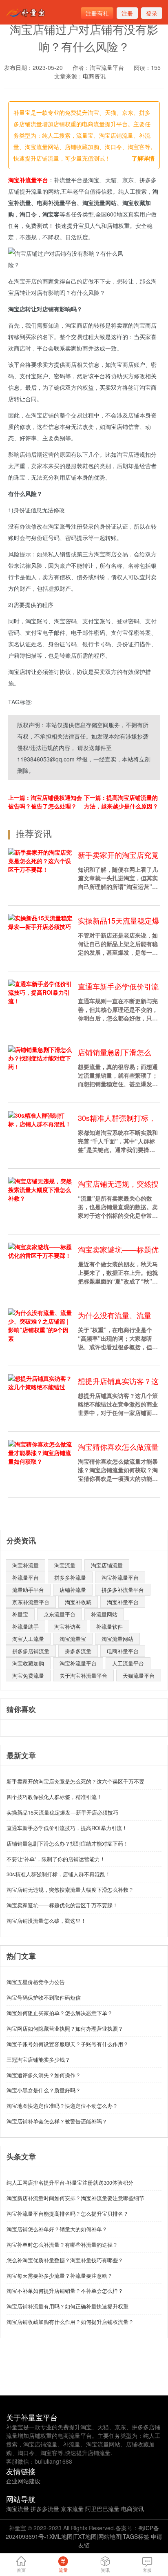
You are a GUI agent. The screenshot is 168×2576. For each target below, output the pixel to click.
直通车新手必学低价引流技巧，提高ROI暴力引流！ (67, 1828)
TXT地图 (85, 2536)
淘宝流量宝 (73, 1639)
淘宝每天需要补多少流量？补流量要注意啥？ (60, 2276)
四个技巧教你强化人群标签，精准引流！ (54, 1797)
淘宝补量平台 (123, 1602)
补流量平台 (25, 1577)
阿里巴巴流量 (102, 2509)
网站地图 (110, 2536)
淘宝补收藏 (78, 1602)
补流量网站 (104, 1614)
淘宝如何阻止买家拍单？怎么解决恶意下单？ (60, 2013)
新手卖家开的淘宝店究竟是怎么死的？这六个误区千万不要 (75, 1781)
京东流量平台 (60, 1614)
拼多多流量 (78, 1651)
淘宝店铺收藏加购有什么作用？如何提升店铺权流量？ (70, 2322)
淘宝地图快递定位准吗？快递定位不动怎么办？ (62, 2106)
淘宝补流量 (25, 1565)
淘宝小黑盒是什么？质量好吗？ (44, 2090)
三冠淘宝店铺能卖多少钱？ (38, 2059)
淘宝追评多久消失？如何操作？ (44, 2075)
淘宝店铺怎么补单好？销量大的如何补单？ (57, 2229)
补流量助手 (25, 1626)
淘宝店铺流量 (107, 1565)
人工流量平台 (128, 1663)
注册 (127, 13)
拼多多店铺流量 (31, 1651)
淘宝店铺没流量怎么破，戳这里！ (46, 1921)
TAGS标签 (136, 2536)
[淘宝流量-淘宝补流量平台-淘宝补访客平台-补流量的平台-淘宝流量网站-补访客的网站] (27, 13)
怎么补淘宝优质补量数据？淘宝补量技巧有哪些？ (65, 2260)
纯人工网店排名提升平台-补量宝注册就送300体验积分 (70, 2182)
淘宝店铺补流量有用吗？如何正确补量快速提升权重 (67, 2306)
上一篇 (45, 802)
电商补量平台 (123, 1651)
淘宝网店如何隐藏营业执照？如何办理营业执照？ (65, 2028)
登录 (152, 13)
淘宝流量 (65, 1565)
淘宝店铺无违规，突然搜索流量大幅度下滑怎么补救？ (70, 1890)
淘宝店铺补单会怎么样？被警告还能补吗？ (57, 2121)
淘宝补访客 (67, 1626)
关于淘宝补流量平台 (83, 1675)
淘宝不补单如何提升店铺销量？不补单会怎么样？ (65, 2291)
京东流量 (72, 2509)
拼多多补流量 (70, 1577)
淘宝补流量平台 (28, 180)
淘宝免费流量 (28, 1675)
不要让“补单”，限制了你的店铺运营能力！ (56, 1859)
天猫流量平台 (139, 1675)
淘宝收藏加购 (28, 1663)
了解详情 (143, 158)
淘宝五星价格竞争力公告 (36, 1982)
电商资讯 (94, 76)
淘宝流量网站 (117, 1639)
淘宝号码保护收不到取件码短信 (44, 1997)
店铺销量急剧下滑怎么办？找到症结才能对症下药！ (67, 1843)
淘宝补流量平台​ (120, 1577)
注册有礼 (97, 13)
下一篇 (121, 802)
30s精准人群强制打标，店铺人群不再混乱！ (59, 1874)
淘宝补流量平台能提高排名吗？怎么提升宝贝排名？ (67, 2213)
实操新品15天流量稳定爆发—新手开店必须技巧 (62, 1812)
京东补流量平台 (31, 1602)
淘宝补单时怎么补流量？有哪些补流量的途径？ (62, 2245)
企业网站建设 (23, 2481)
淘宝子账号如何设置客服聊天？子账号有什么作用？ (67, 2044)
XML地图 (61, 2536)
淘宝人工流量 (28, 1639)
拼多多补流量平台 (123, 1590)
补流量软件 (109, 1626)
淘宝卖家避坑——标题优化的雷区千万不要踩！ (62, 1905)
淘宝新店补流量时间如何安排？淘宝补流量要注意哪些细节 (75, 2198)
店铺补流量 (73, 1590)
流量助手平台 (28, 1590)
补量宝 (20, 1614)
